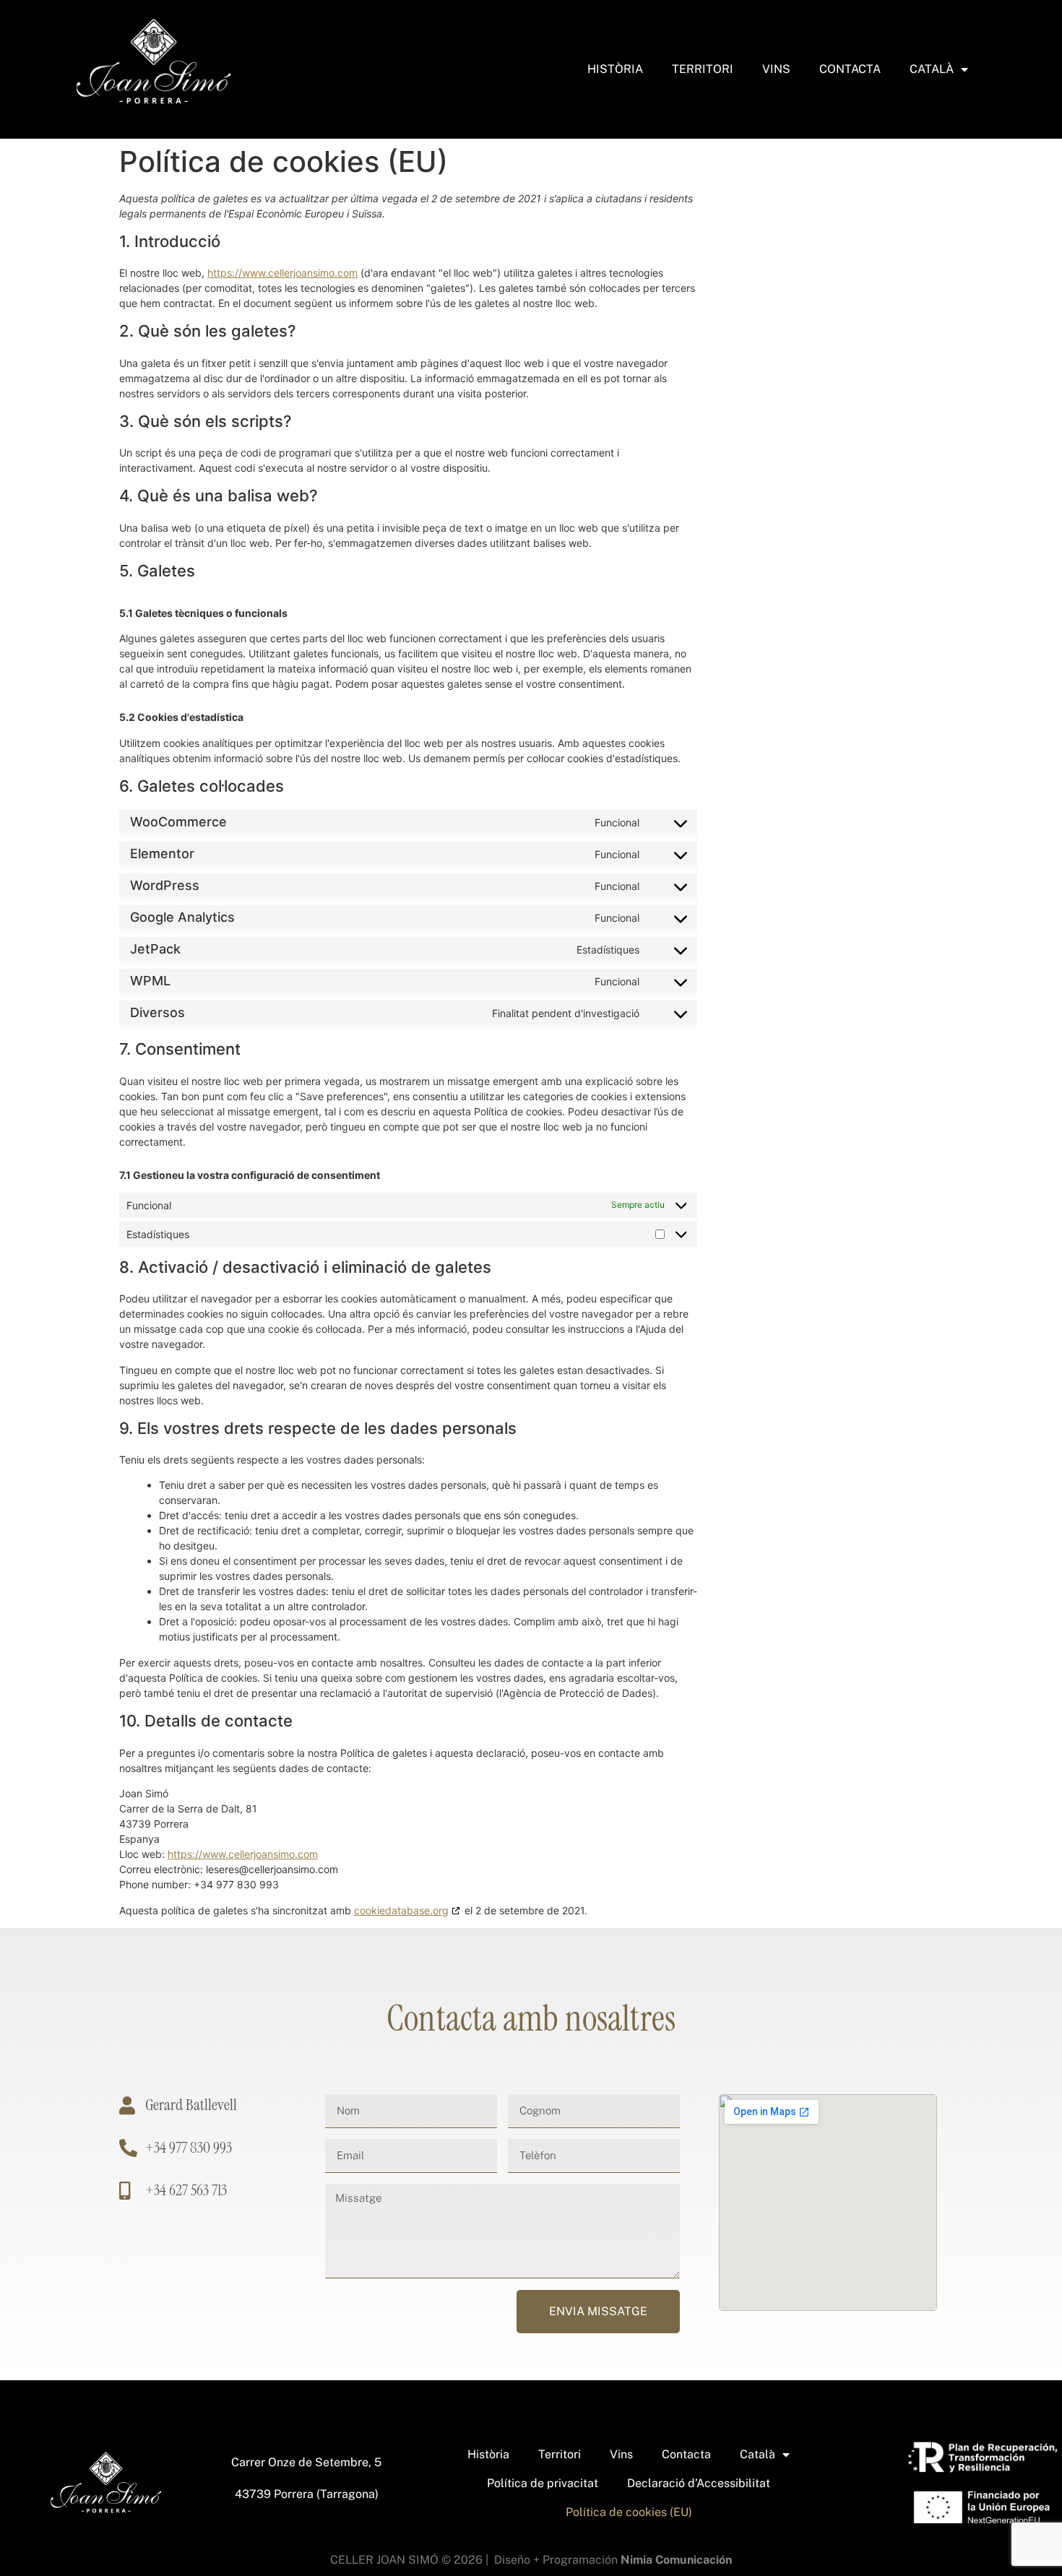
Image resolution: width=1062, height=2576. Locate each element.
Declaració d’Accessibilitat (699, 2483)
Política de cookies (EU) (629, 2512)
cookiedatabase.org (401, 1910)
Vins (776, 69)
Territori (703, 69)
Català (932, 69)
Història (615, 69)
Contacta (850, 69)
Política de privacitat (543, 2483)
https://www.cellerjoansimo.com (282, 273)
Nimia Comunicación (676, 2560)
